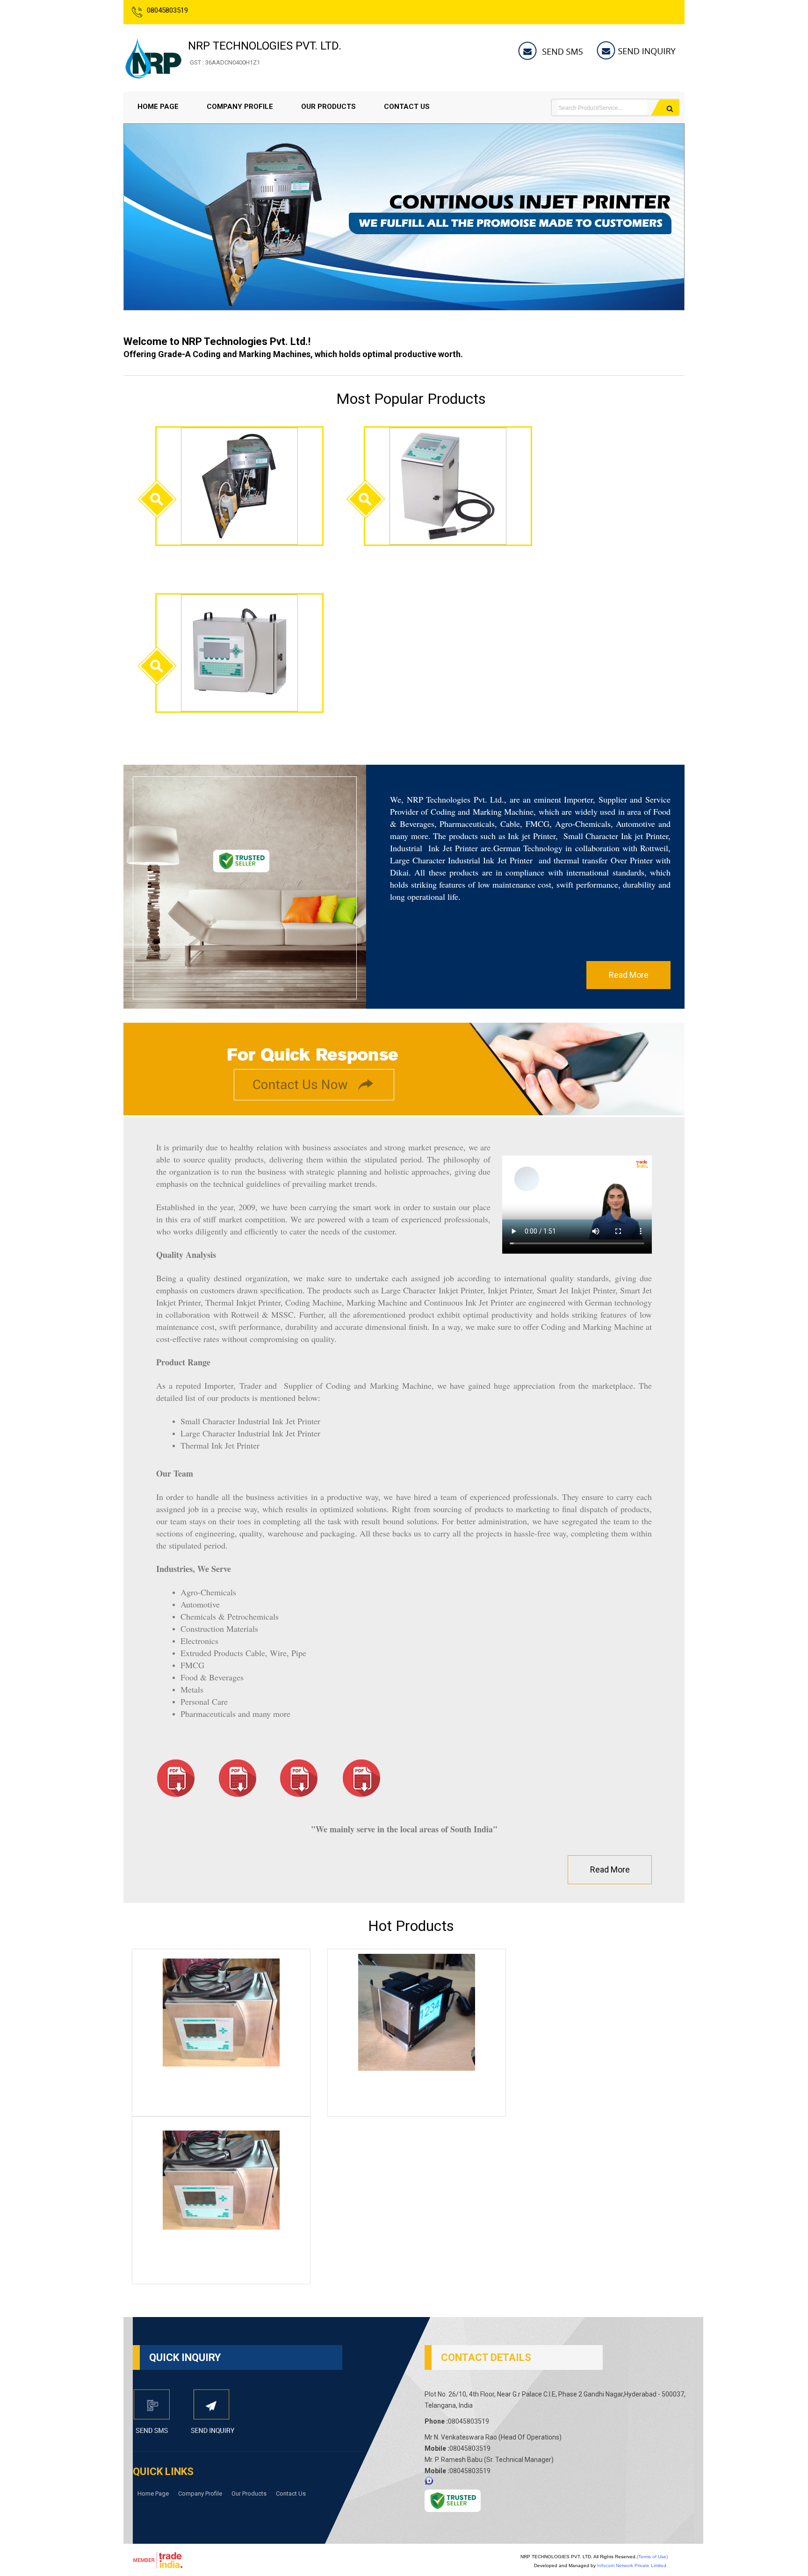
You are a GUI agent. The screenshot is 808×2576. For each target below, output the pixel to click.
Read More (629, 975)
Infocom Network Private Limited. (632, 2565)
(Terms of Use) (652, 2557)
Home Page (158, 107)
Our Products (328, 107)
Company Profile (240, 107)
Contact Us (407, 107)
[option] (404, 308)
